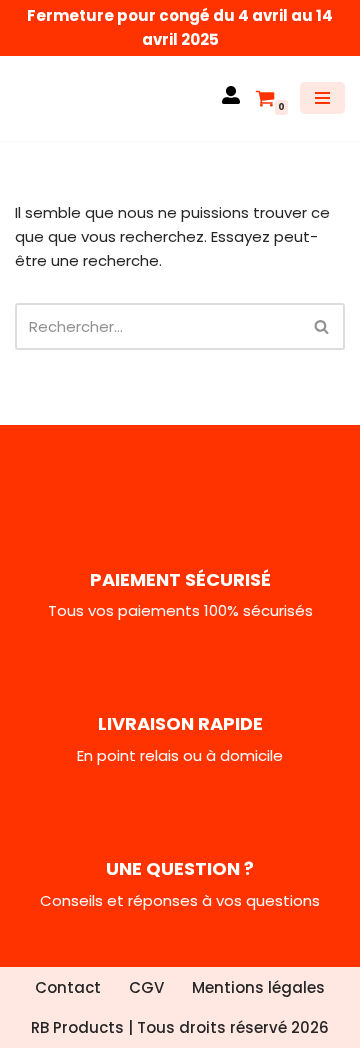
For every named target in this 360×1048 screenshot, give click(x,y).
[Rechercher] (322, 326)
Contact (68, 987)
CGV (146, 987)
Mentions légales (258, 987)
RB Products (77, 1027)
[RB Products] (75, 98)
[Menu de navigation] (322, 98)
